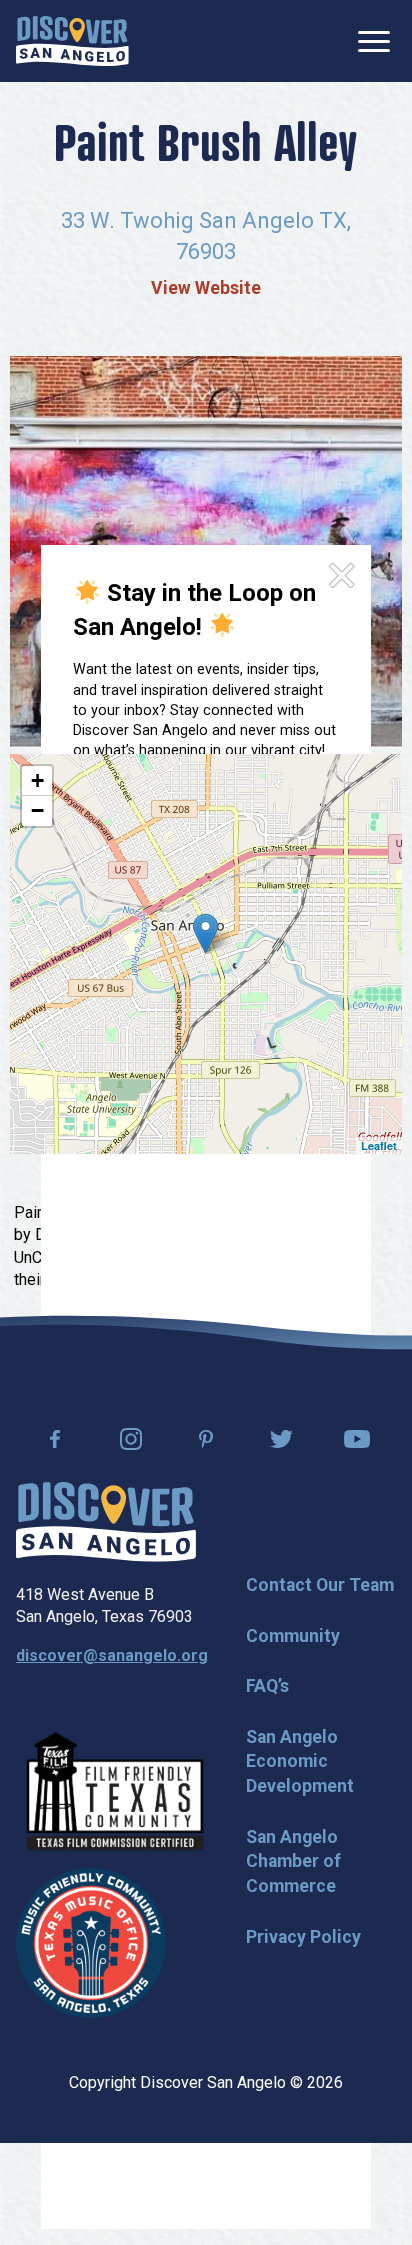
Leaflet (379, 1145)
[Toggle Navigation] (374, 41)
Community (293, 1636)
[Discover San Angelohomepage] (72, 41)
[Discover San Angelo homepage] (106, 1556)
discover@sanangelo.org (112, 1655)
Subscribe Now (175, 904)
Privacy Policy (303, 1937)
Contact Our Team (320, 1585)
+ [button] (37, 780)
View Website (206, 288)
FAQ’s (267, 1686)
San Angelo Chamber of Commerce (293, 1861)
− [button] (37, 810)
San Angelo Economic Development (300, 1761)
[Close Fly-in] (341, 576)
